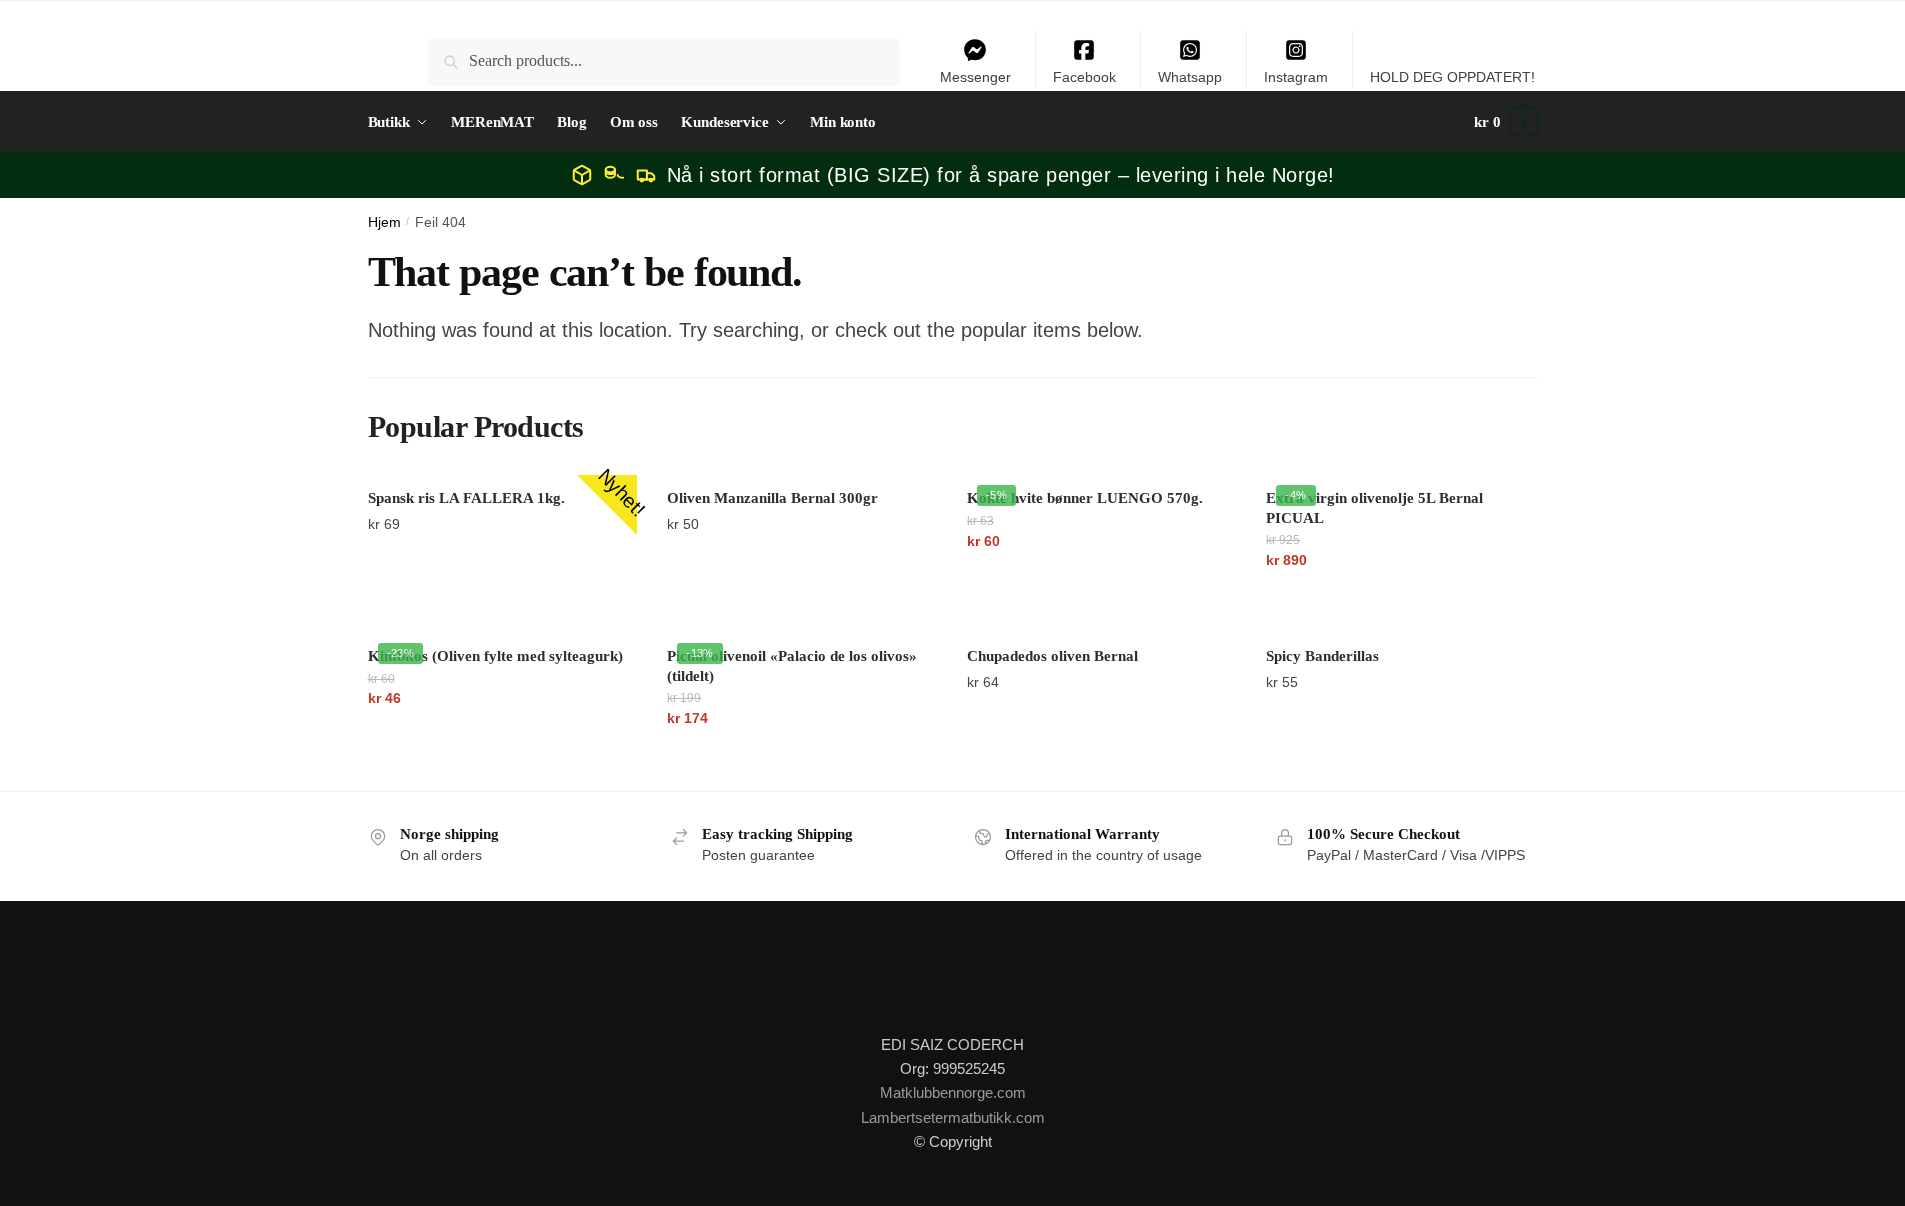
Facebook (1084, 77)
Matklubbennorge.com (953, 1092)
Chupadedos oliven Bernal (1052, 656)
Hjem (384, 222)
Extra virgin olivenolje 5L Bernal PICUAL (1374, 508)
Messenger (975, 77)
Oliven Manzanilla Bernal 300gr (772, 498)
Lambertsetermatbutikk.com (953, 1117)
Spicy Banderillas (1322, 656)
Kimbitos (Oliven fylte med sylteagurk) (495, 656)
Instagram (1296, 77)
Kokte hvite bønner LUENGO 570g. (1085, 498)
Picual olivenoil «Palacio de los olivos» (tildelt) (792, 666)
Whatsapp (1190, 77)
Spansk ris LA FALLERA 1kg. (466, 498)
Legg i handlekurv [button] (502, 600)
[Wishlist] (907, 505)
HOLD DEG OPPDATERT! (1452, 77)
